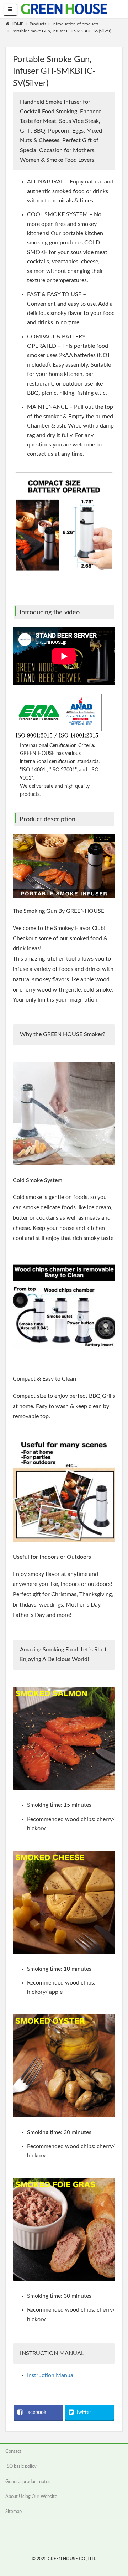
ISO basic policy (21, 2466)
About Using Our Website (31, 2497)
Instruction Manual (51, 2375)
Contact (13, 2451)
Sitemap (14, 2512)
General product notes (28, 2482)
